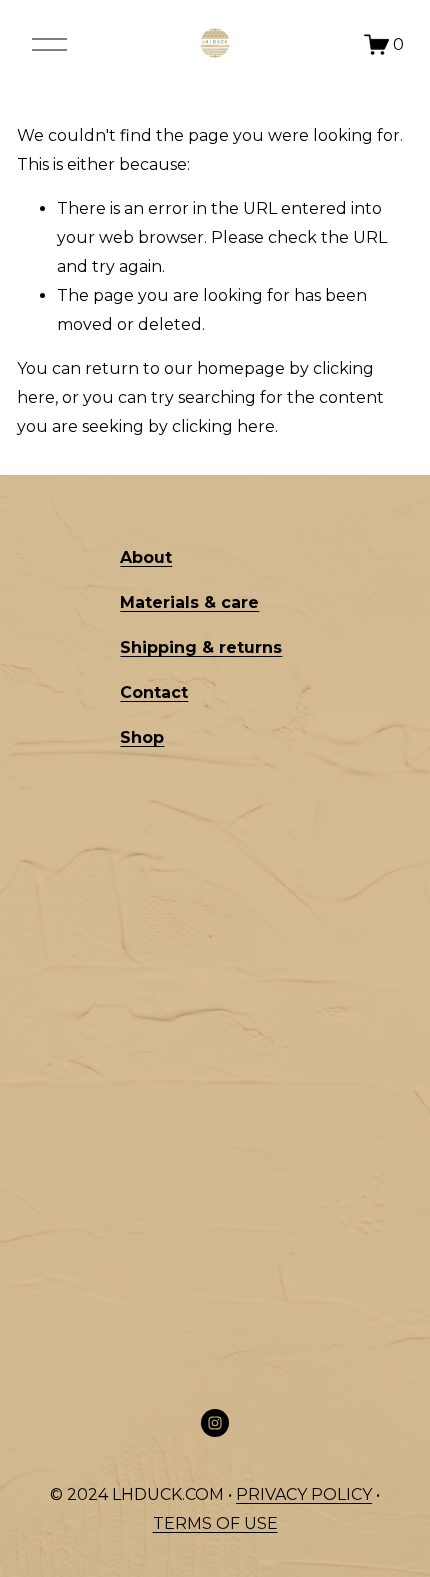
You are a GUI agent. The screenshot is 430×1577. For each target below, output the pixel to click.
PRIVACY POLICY (304, 1494)
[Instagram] (215, 1423)
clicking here (223, 426)
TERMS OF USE (215, 1523)
